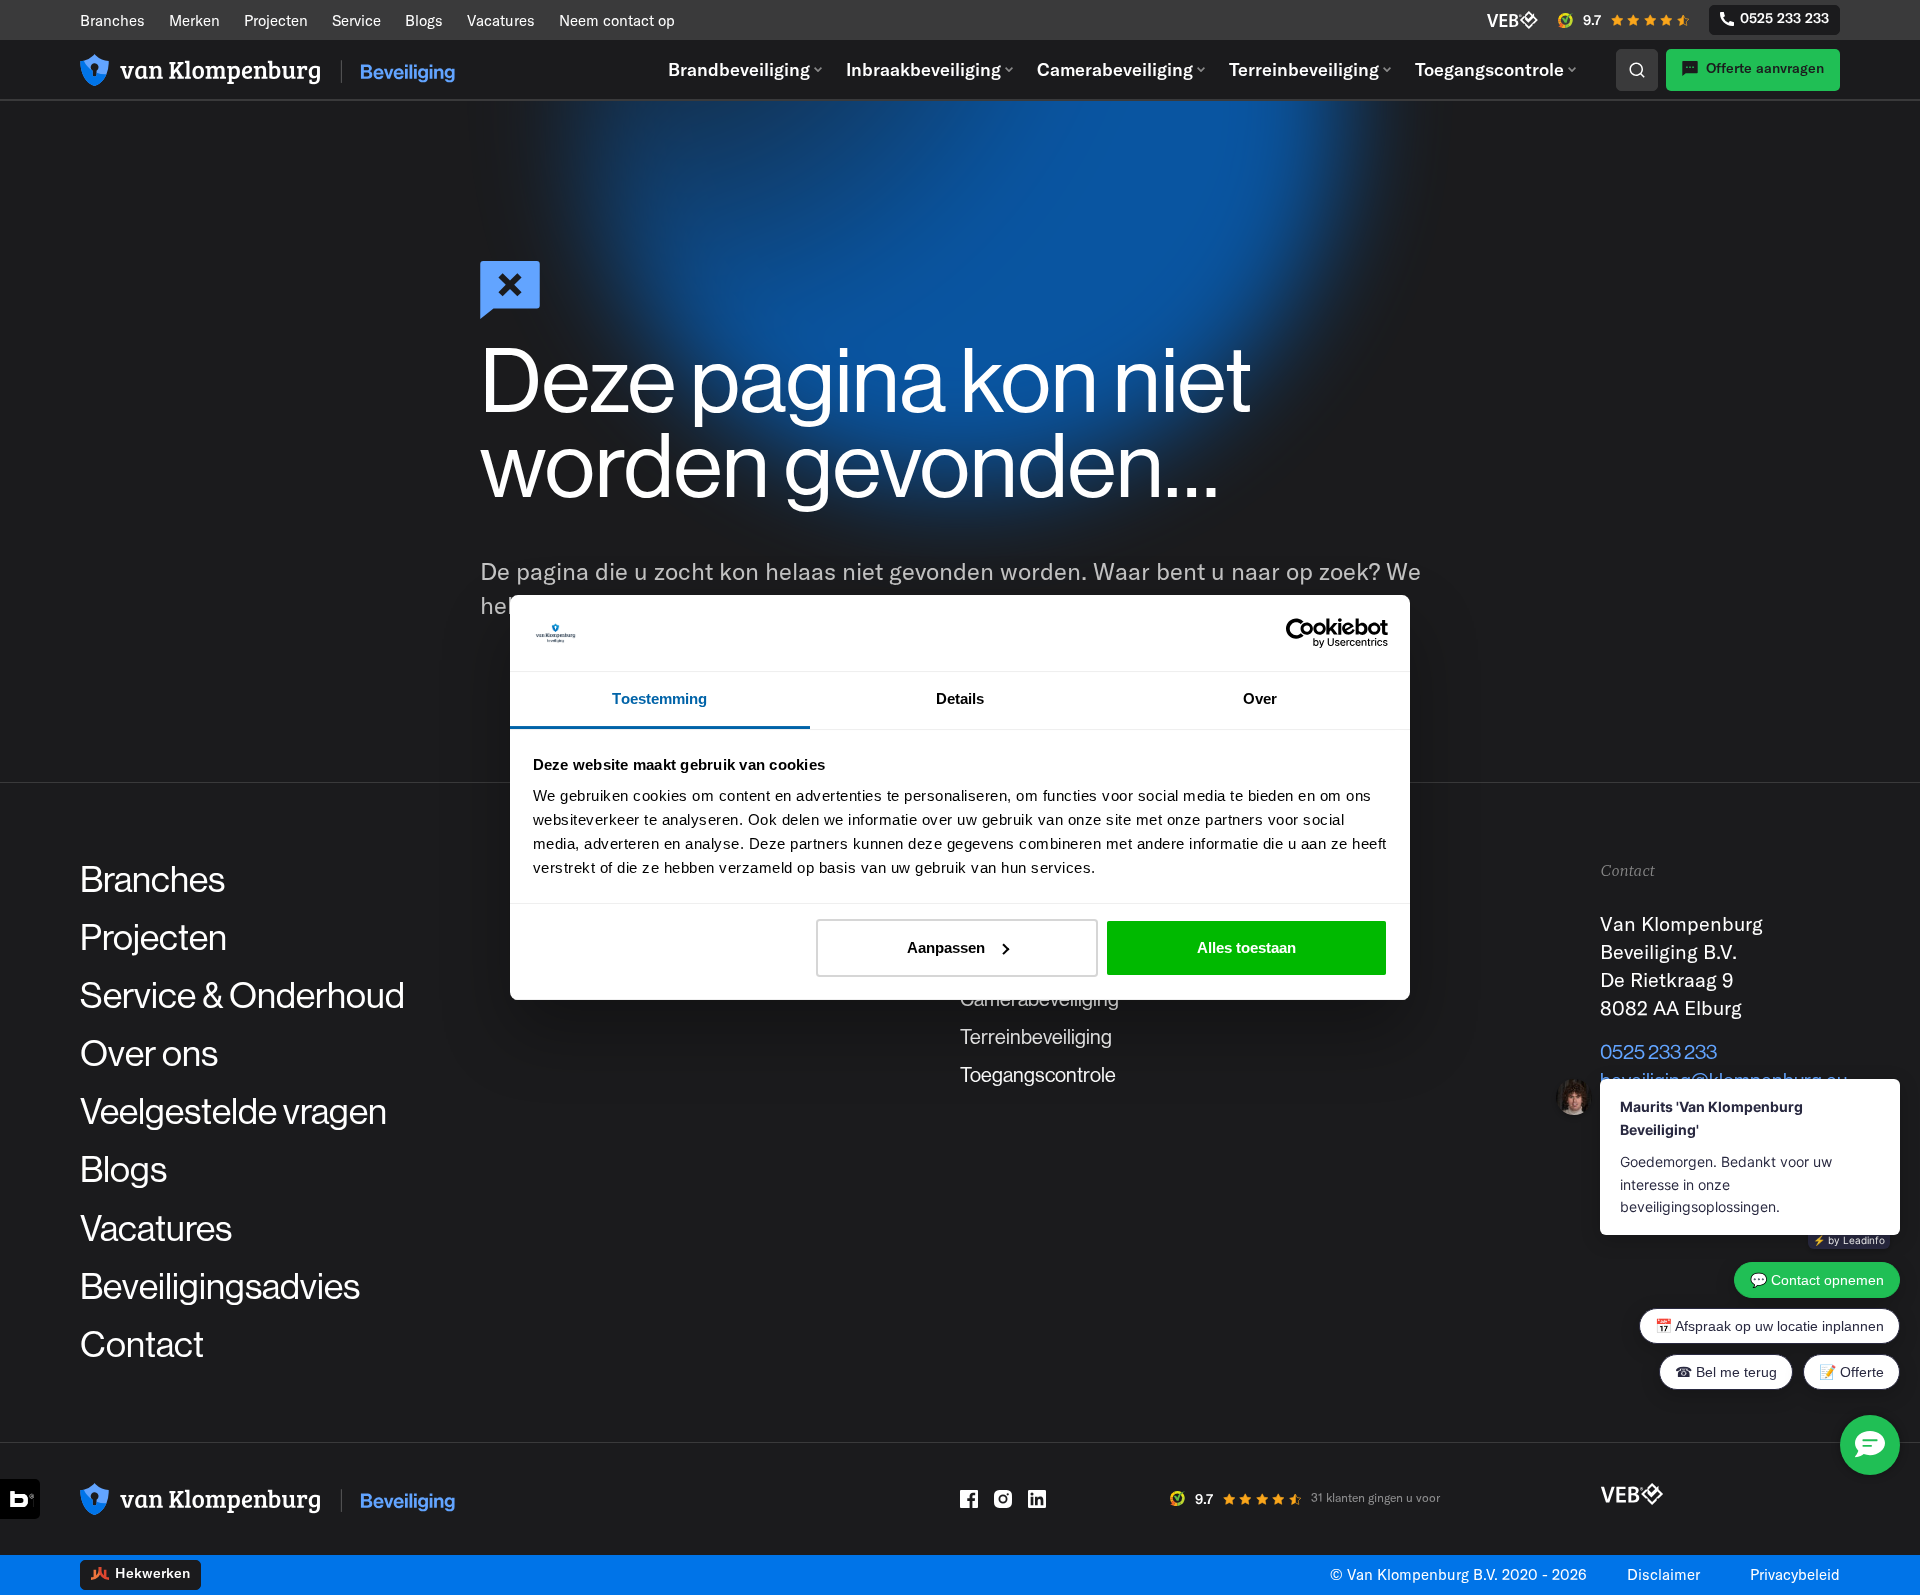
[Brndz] (20, 1499)
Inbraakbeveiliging (923, 69)
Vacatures (501, 20)
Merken (194, 20)
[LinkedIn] (1037, 1499)
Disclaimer (1663, 1574)
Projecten (276, 20)
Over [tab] (1260, 698)
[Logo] (267, 70)
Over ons (149, 1054)
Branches (112, 20)
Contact (142, 1345)
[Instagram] (1003, 1499)
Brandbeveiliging (739, 69)
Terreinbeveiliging (1304, 69)
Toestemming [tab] (659, 698)
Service (356, 20)
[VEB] (1512, 20)
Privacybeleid (1795, 1574)
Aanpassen (946, 947)
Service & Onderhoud (242, 996)
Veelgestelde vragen (233, 1112)
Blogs (424, 20)
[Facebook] (969, 1499)
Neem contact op (617, 20)
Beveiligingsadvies (220, 1287)
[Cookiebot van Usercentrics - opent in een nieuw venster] (1300, 633)
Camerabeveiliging (1115, 69)
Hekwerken (152, 1573)
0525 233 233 (1784, 18)
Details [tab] (960, 698)
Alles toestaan (1246, 947)
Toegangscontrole (1489, 69)
